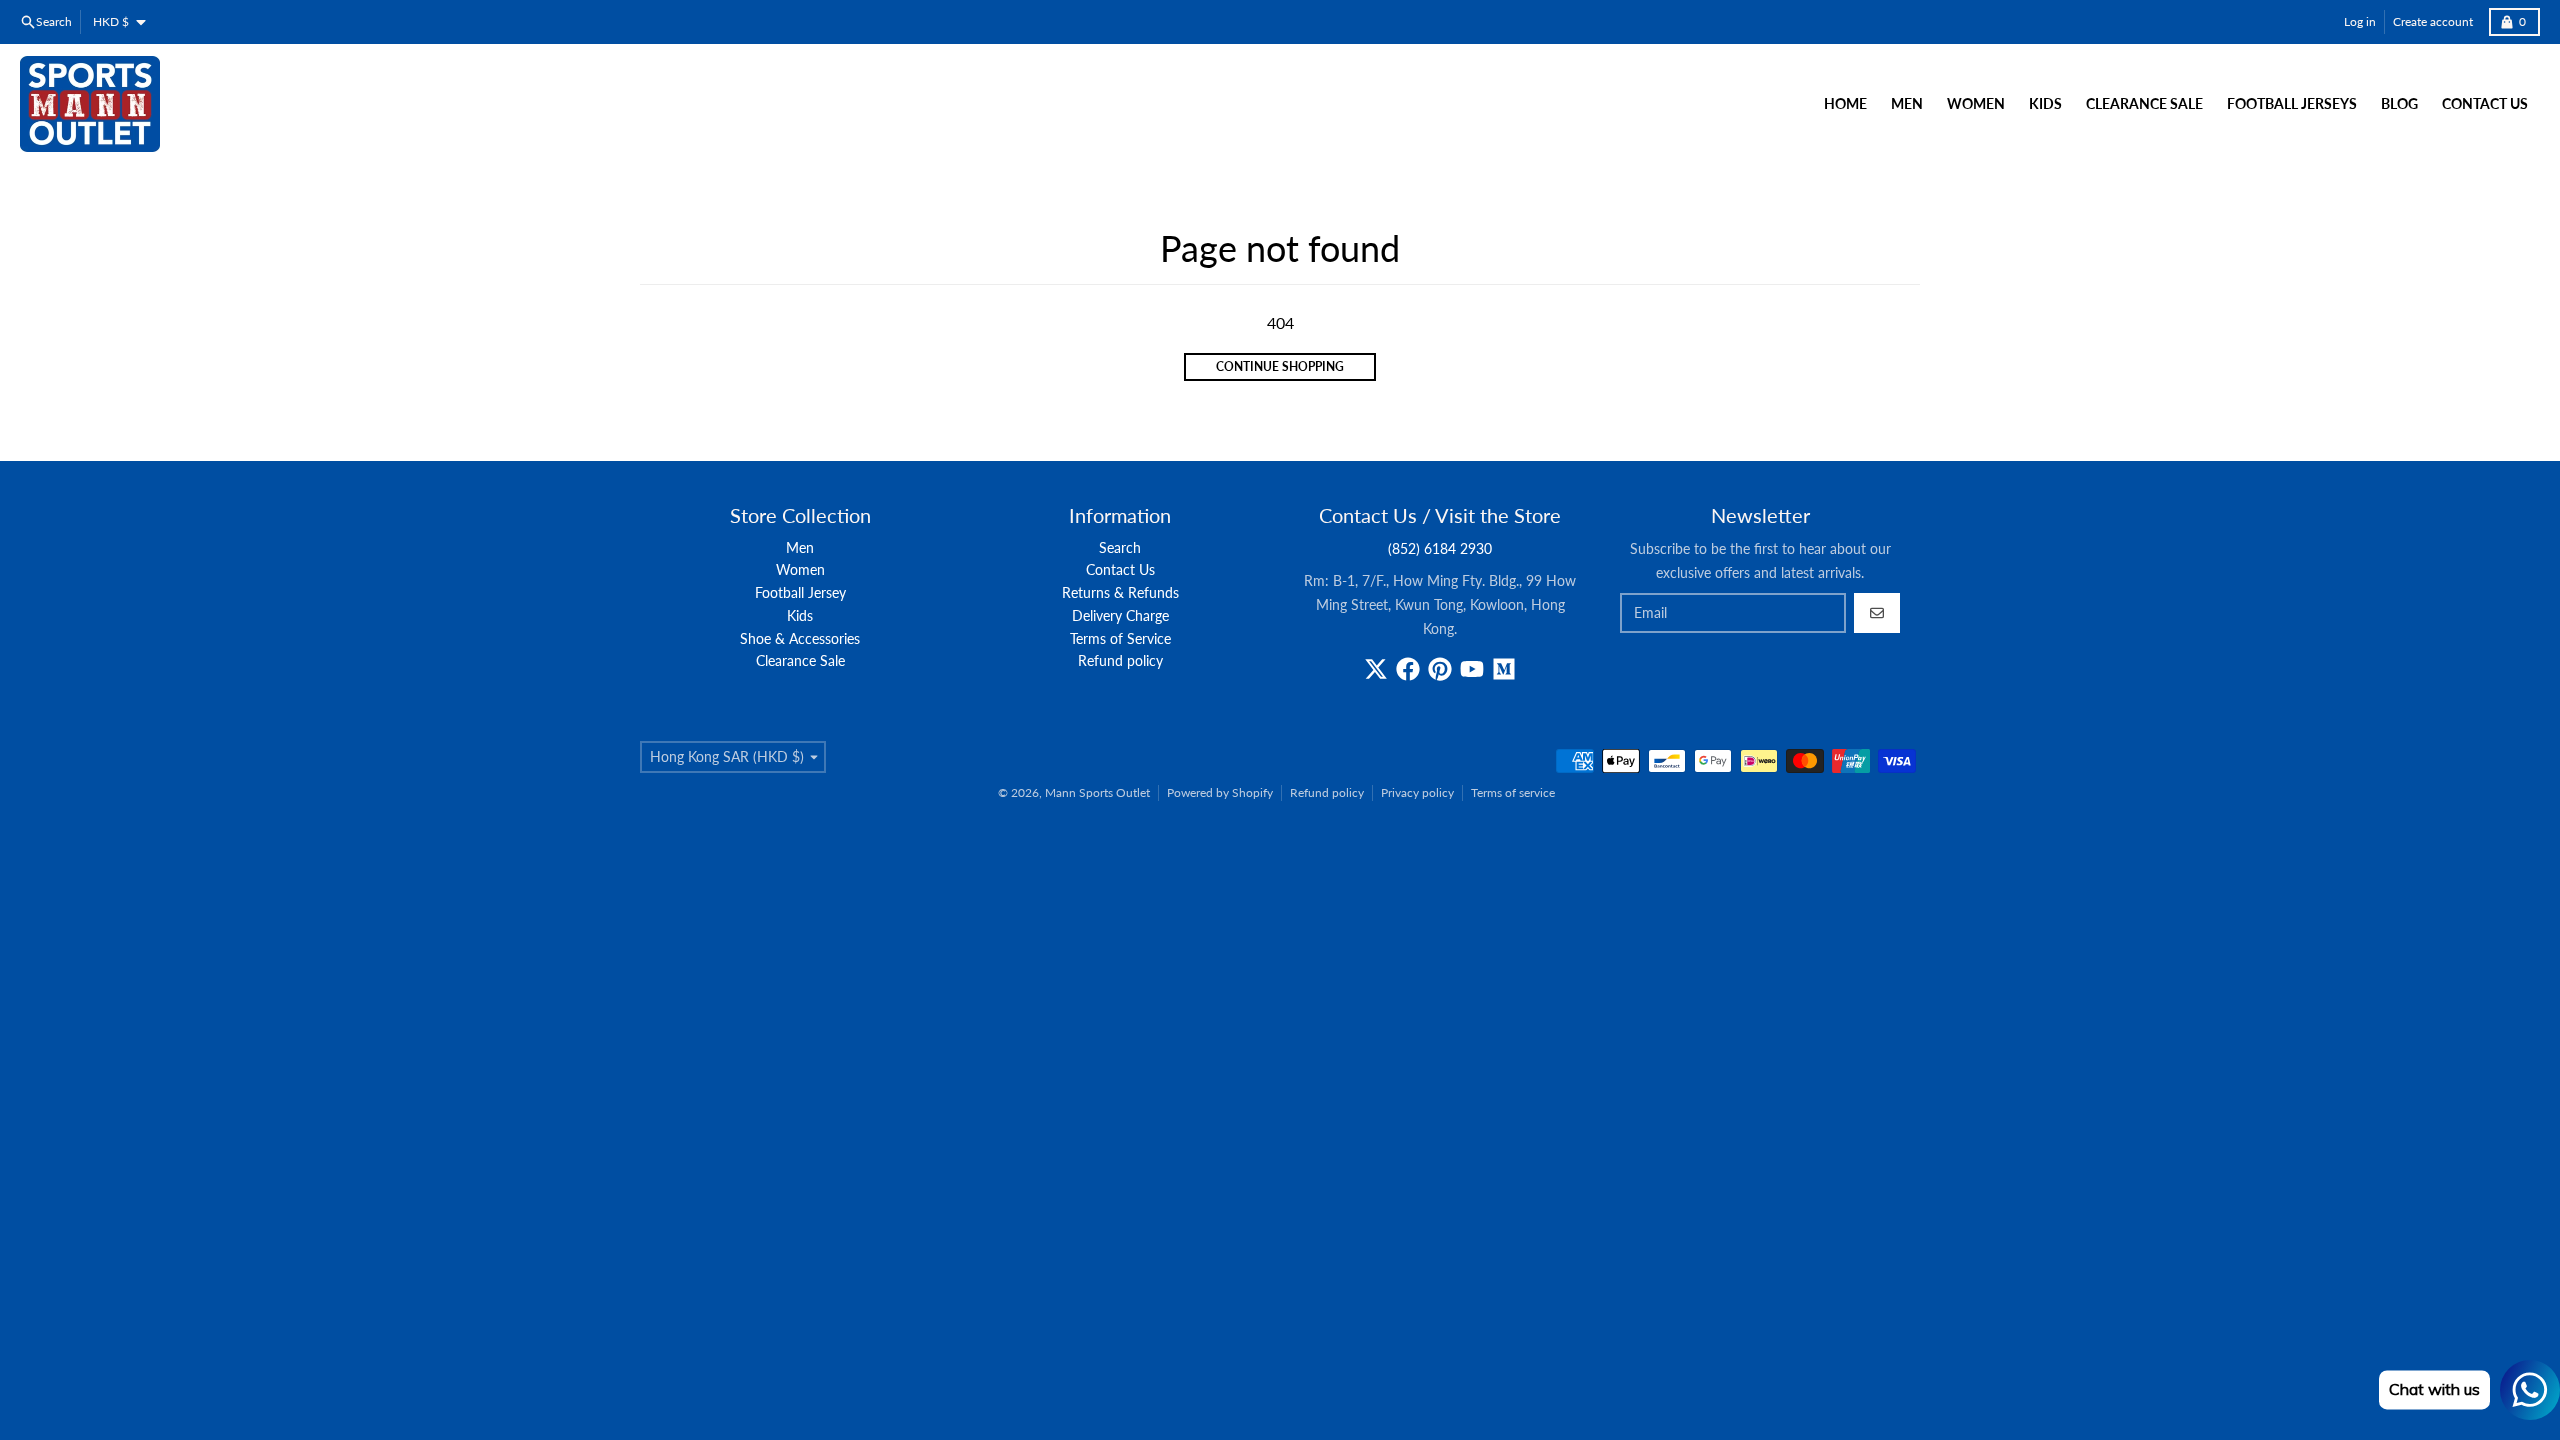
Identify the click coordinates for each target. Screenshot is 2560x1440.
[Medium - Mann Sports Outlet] (1504, 669)
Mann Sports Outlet (1097, 792)
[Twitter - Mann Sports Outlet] (1376, 669)
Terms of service (1513, 792)
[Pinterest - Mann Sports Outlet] (1440, 669)
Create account (2433, 21)
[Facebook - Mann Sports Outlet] (1408, 669)
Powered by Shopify (1220, 792)
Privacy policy (1417, 792)
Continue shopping (1280, 366)
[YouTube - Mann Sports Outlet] (1472, 669)
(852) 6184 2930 (1440, 548)
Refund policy (1327, 792)
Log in (2360, 21)
